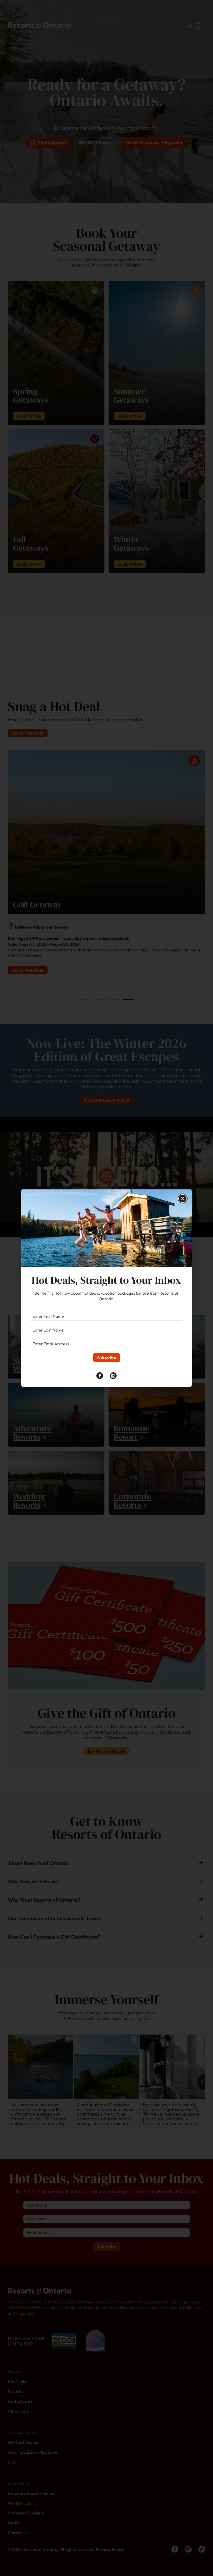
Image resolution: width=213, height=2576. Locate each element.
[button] (183, 1198)
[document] (106, 1288)
